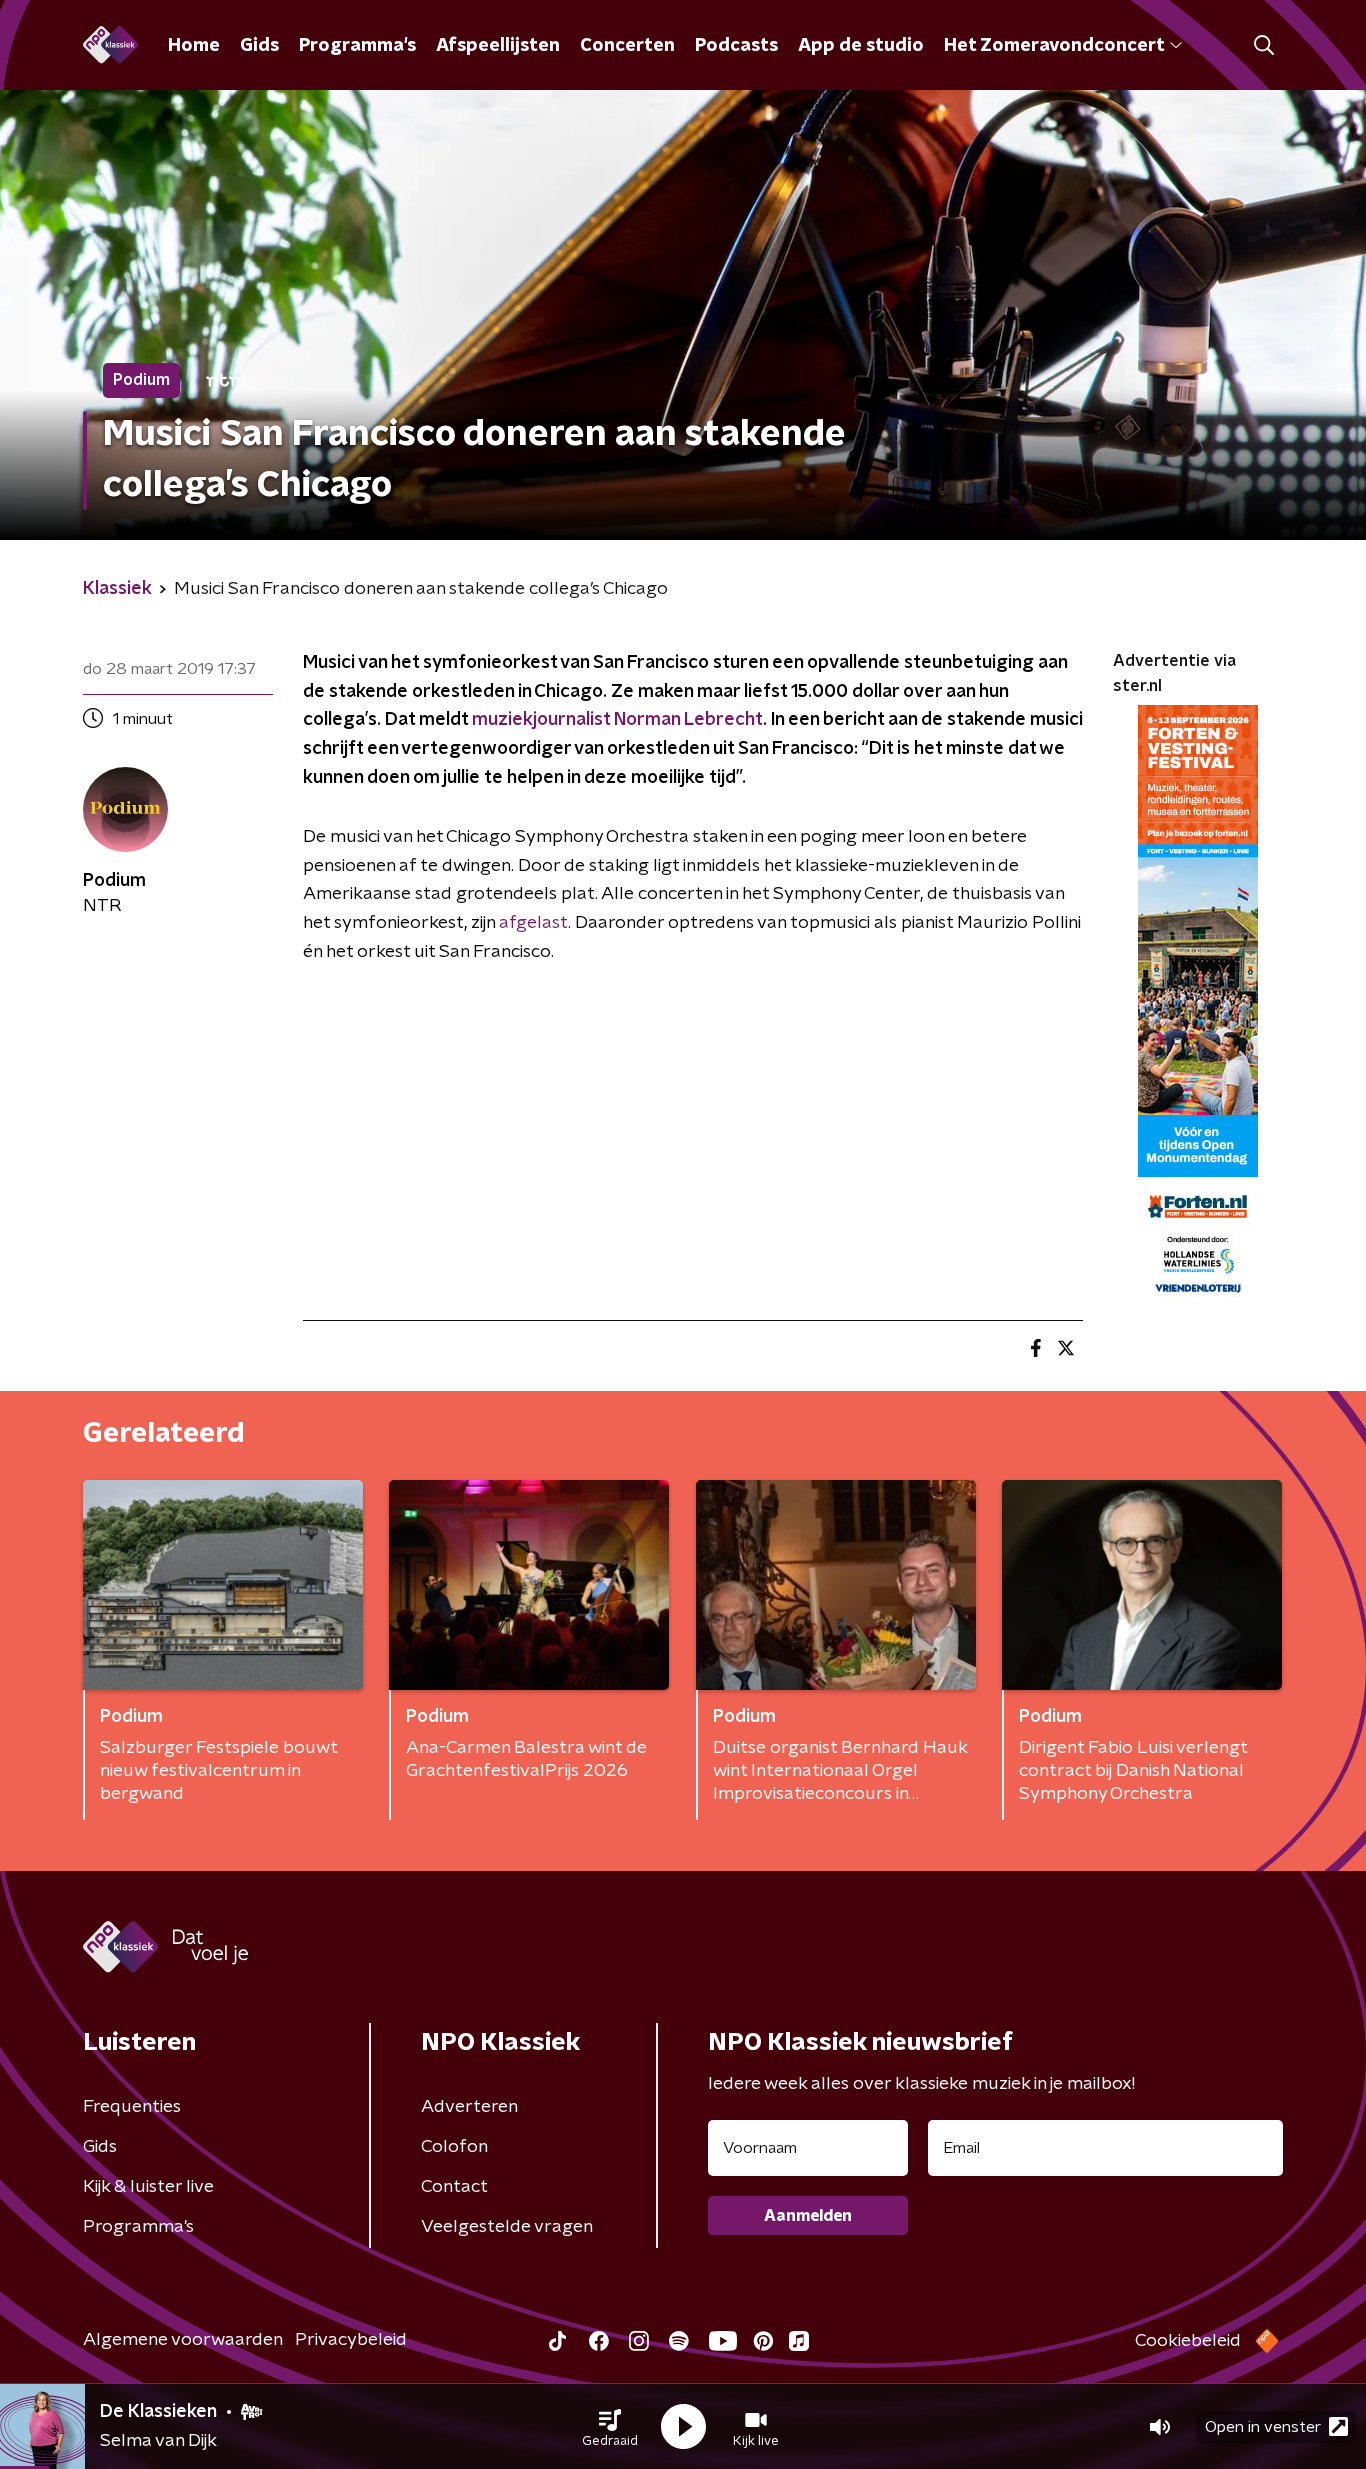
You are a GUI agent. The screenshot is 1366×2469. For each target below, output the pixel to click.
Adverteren (469, 2107)
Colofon (454, 2147)
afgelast (533, 923)
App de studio (861, 46)
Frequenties (132, 2107)
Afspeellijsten (498, 46)
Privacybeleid (351, 2340)
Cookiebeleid (1188, 2341)
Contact (454, 2187)
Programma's (357, 46)
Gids (259, 46)
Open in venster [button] (1263, 2427)
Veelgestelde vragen (507, 2227)
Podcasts (736, 46)
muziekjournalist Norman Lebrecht (617, 720)
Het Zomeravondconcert (1054, 46)
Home (194, 46)
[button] (610, 2427)
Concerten (627, 46)
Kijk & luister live (148, 2187)
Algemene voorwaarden (183, 2340)
